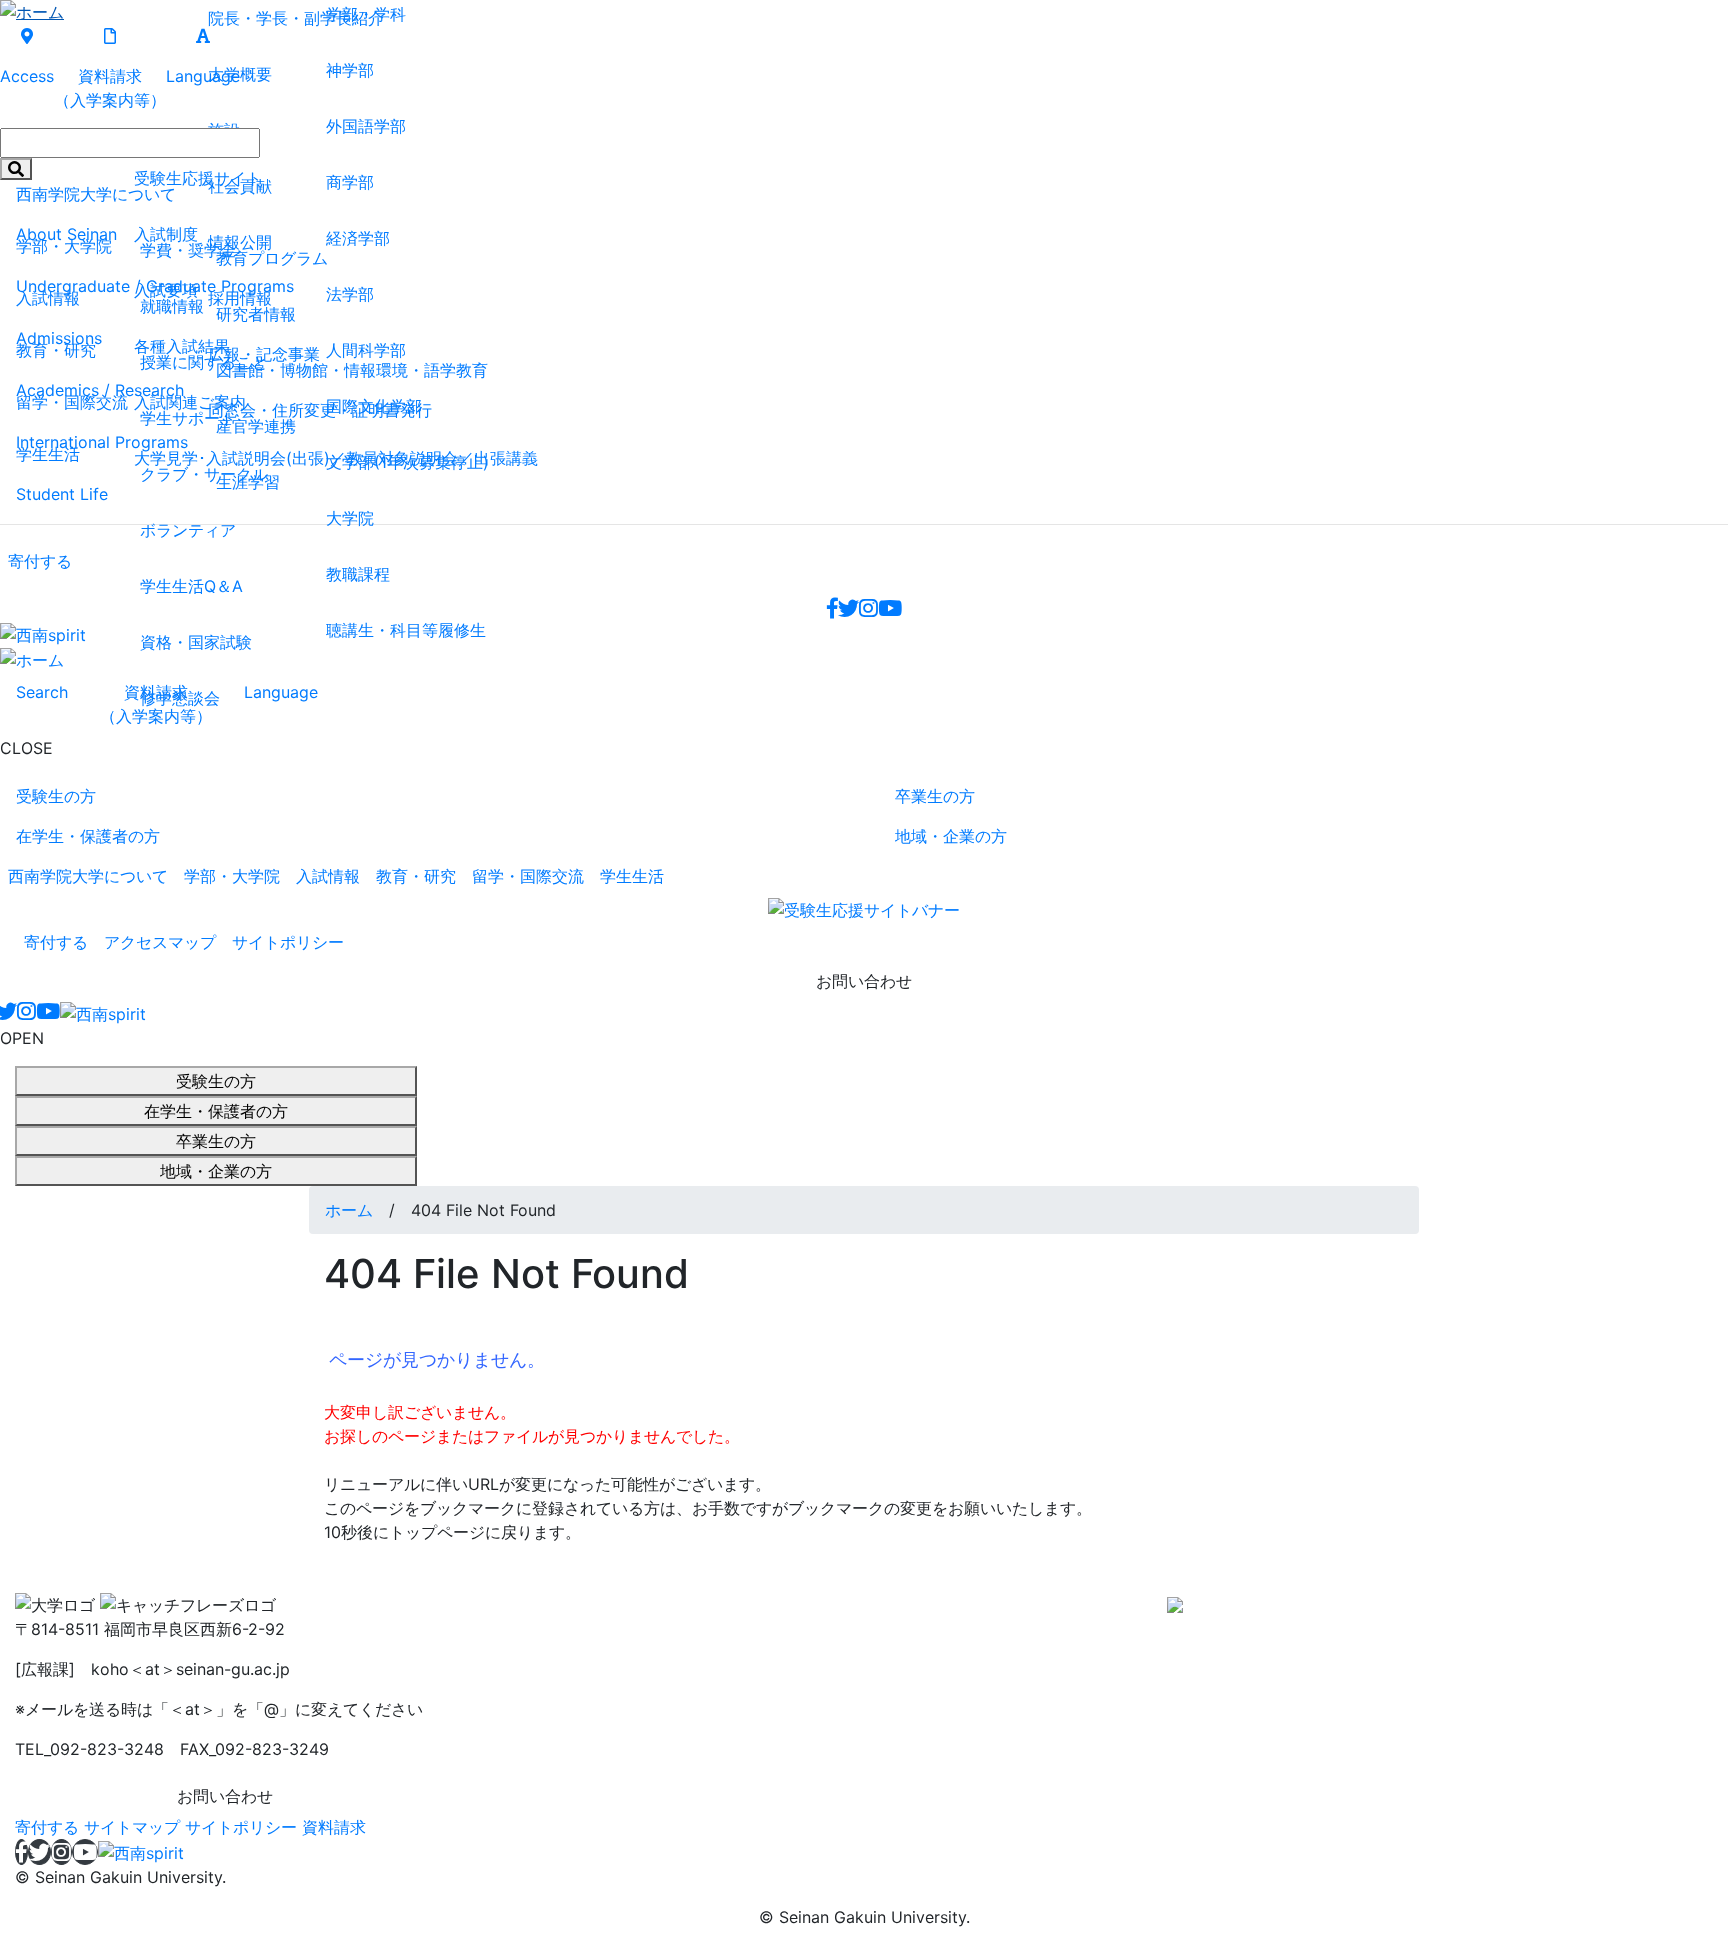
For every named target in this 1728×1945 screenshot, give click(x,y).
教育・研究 (416, 876)
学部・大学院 (232, 876)
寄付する (56, 942)
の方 (56, 796)
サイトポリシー (288, 942)
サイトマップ (132, 1827)
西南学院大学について (88, 876)
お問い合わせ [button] (864, 981)
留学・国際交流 (528, 876)
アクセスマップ (160, 942)
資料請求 (156, 704)
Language (281, 692)
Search (42, 692)
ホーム (349, 1210)
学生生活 (632, 876)
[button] (103, 1013)
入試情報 (328, 876)
